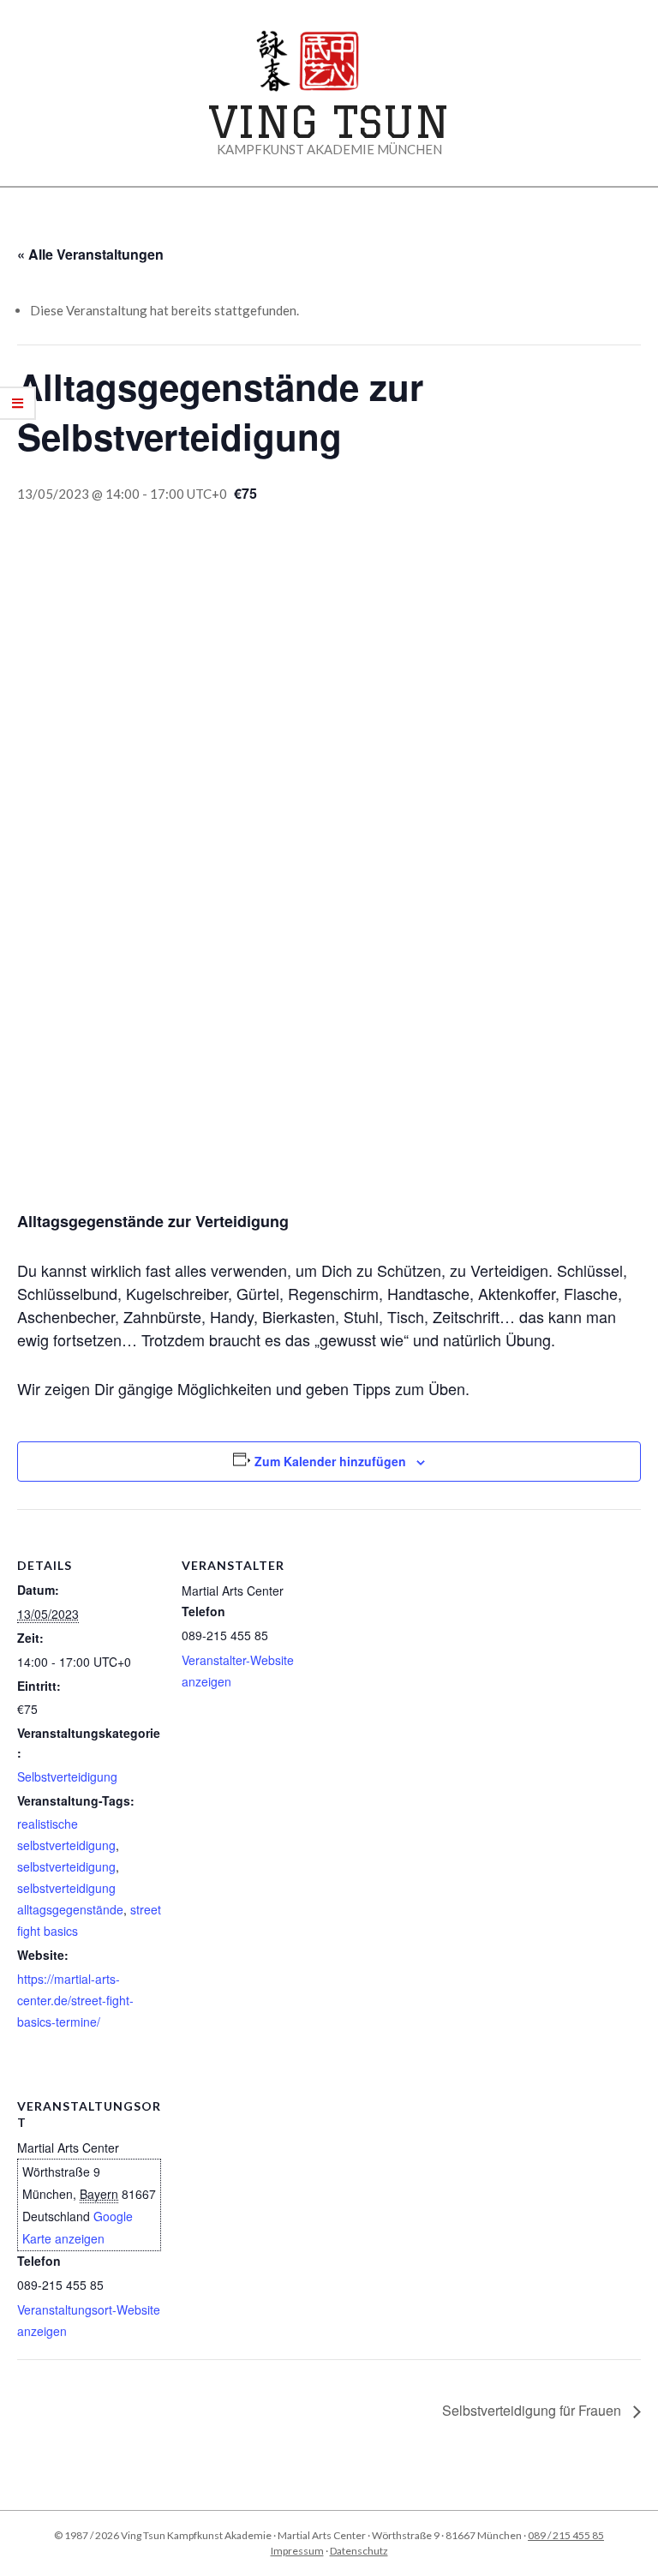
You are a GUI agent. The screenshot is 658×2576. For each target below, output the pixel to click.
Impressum (297, 2551)
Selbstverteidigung (67, 1776)
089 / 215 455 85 (566, 2535)
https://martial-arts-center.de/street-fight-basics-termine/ (75, 2000)
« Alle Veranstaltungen (90, 254)
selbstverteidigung (66, 1866)
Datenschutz (359, 2551)
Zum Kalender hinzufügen (330, 1461)
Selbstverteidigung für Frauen (533, 2410)
